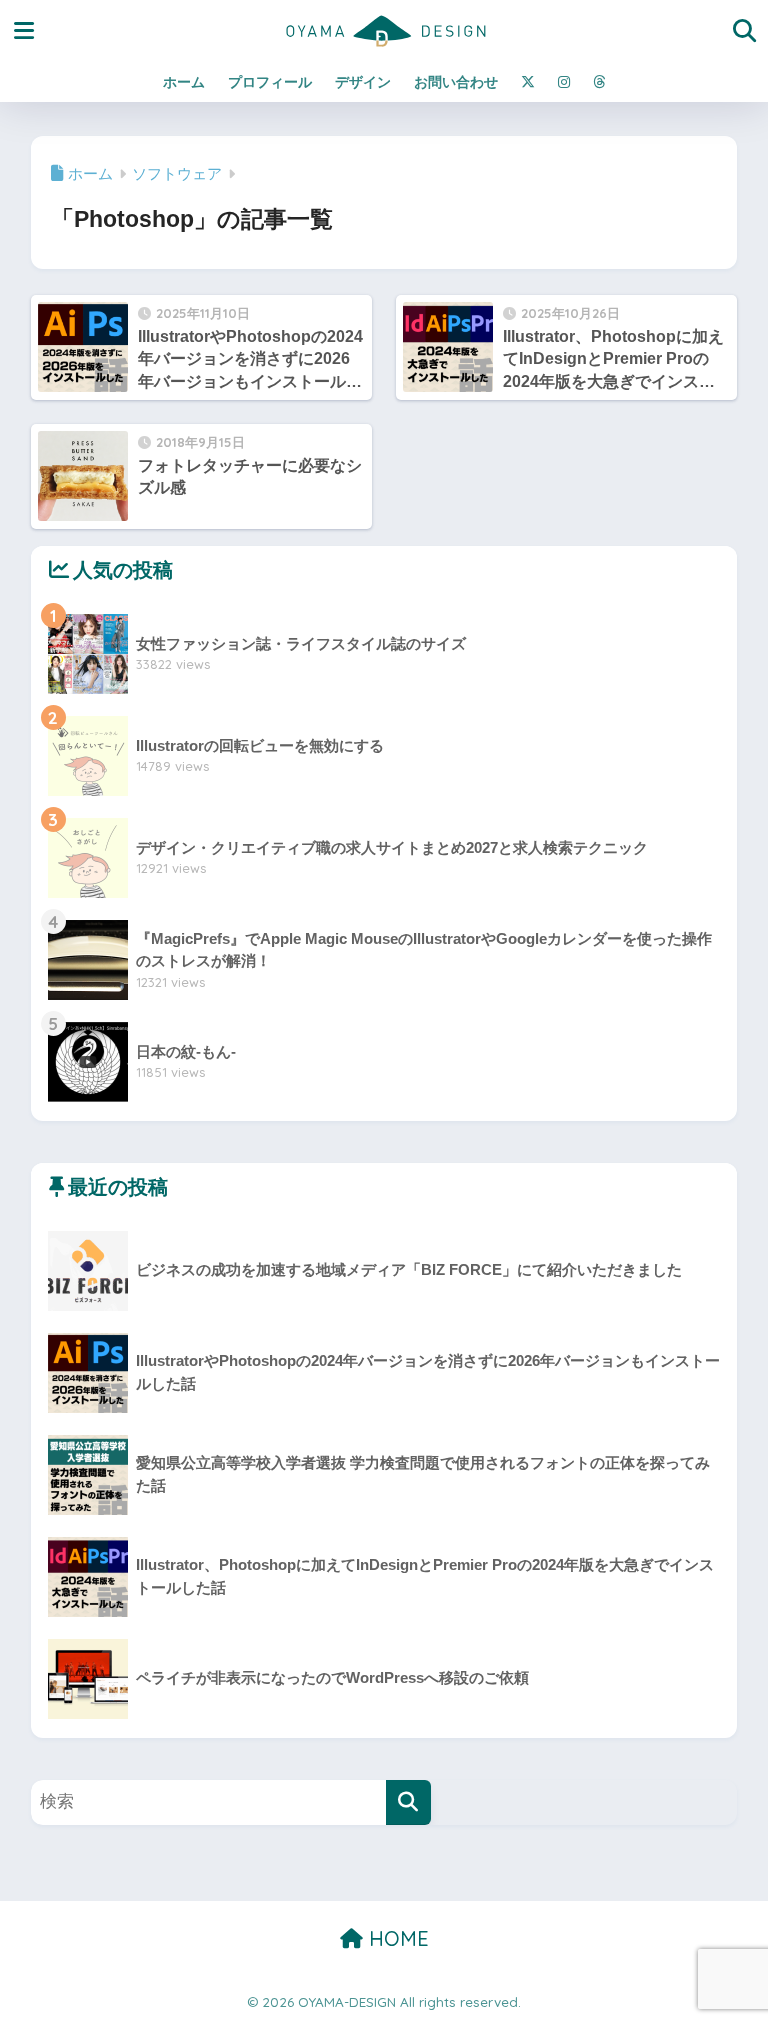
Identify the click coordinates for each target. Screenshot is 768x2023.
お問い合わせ (456, 82)
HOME (396, 1938)
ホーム (184, 82)
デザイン (363, 82)
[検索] (408, 1802)
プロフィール (270, 82)
